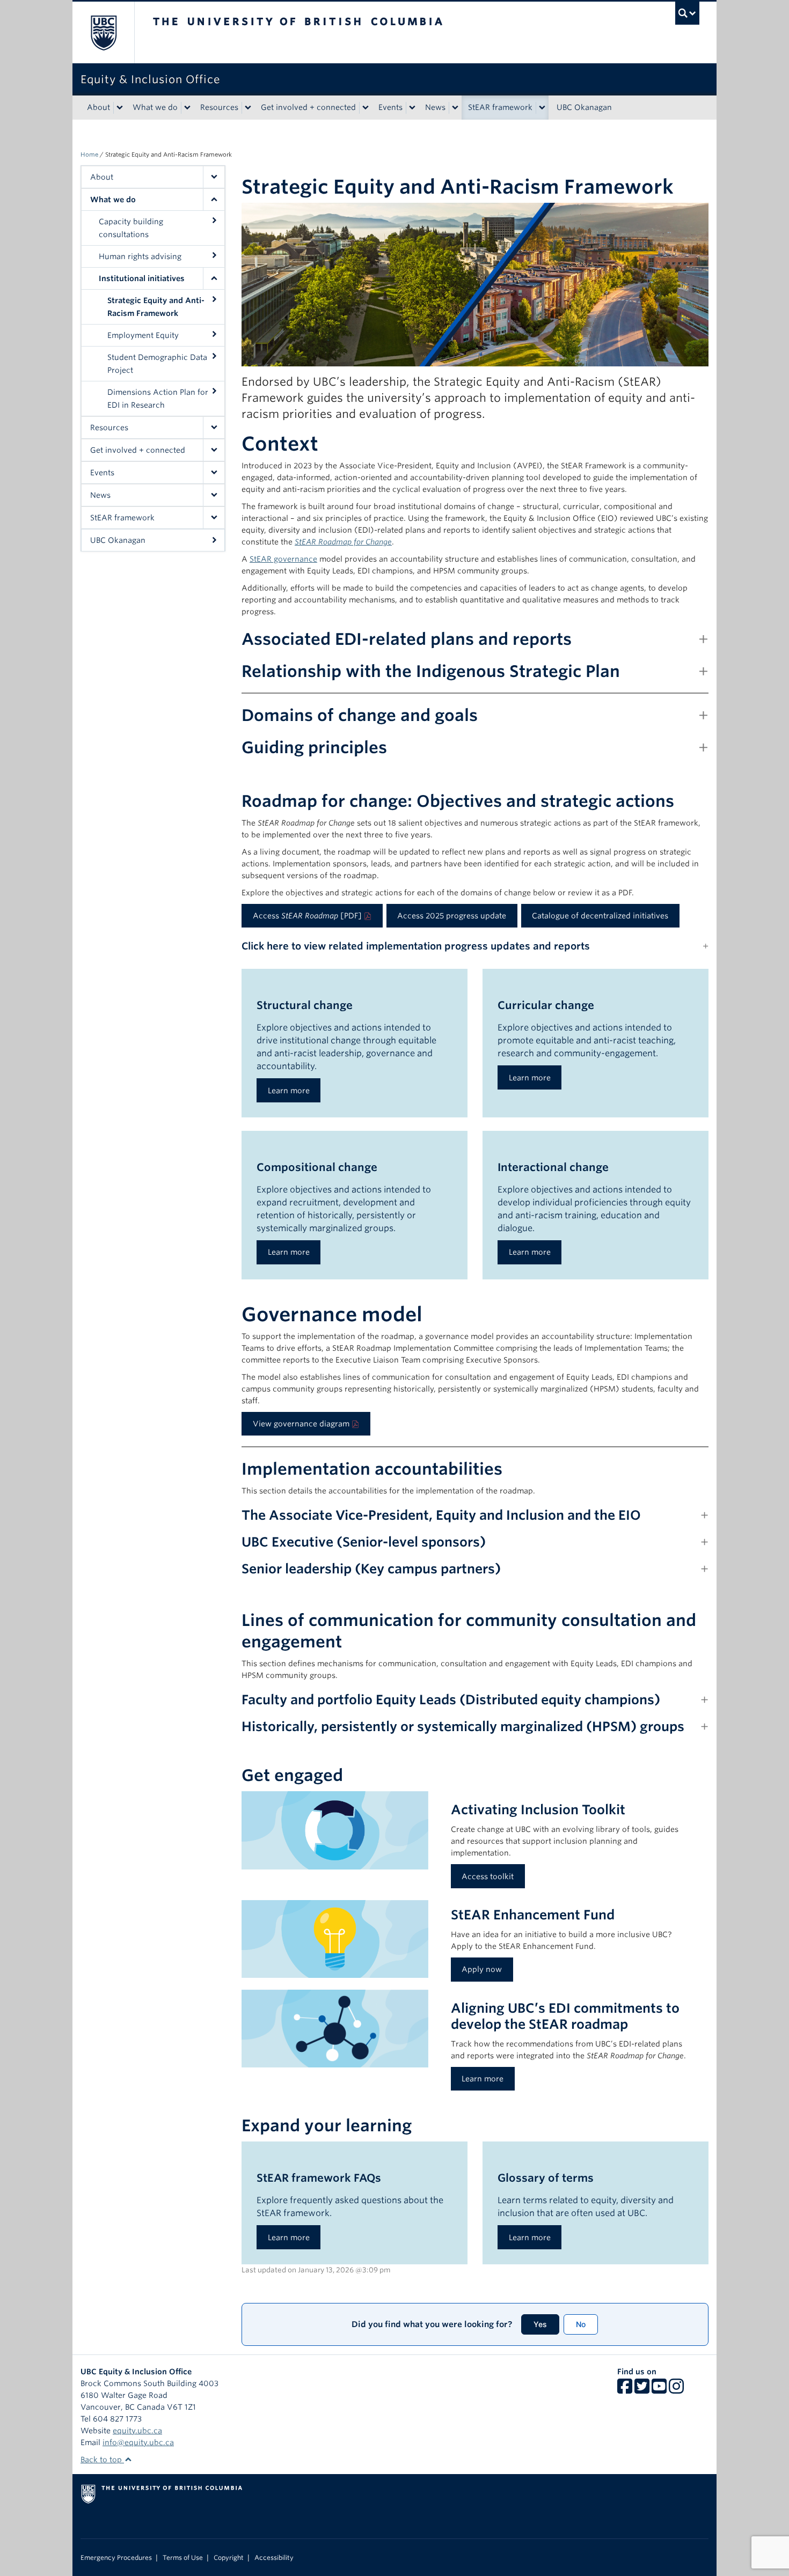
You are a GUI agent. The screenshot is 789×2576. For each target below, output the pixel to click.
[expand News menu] (455, 108)
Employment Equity (143, 335)
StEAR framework (500, 107)
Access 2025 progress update (452, 916)
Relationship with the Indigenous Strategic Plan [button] (431, 671)
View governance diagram (301, 1424)
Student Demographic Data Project (157, 364)
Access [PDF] (307, 916)
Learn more (289, 1091)
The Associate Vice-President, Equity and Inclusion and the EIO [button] (441, 1515)
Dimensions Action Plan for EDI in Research (158, 399)
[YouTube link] (659, 2390)
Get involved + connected (308, 107)
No (581, 2324)
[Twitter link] (642, 2390)
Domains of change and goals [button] (360, 715)
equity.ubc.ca (137, 2431)
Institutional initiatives (142, 278)
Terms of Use (183, 2558)
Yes (540, 2324)
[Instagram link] (676, 2390)
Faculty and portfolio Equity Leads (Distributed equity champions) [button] (451, 1700)
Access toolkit (488, 1876)
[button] (214, 177)
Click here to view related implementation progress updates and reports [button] (416, 946)
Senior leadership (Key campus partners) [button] (371, 1569)
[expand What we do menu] (187, 108)
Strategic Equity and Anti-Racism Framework (156, 307)
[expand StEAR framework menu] (542, 108)
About (98, 107)
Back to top (102, 2460)
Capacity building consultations (131, 228)
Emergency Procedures (116, 2558)
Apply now (482, 1969)
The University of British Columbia (103, 32)
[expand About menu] (120, 108)
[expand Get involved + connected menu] (366, 108)
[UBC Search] (687, 13)
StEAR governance (283, 559)
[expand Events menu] (412, 108)
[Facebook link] (625, 2390)
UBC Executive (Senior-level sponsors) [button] (364, 1542)
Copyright (229, 2558)
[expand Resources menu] (248, 108)
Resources (219, 107)
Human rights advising (140, 256)
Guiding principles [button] (314, 747)
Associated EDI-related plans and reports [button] (407, 639)
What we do (155, 107)
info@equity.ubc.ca (138, 2442)
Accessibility (274, 2558)
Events (390, 107)
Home (89, 154)
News (435, 107)
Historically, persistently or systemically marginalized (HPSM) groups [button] (463, 1727)
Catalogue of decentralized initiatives (600, 916)
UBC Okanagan (584, 107)
